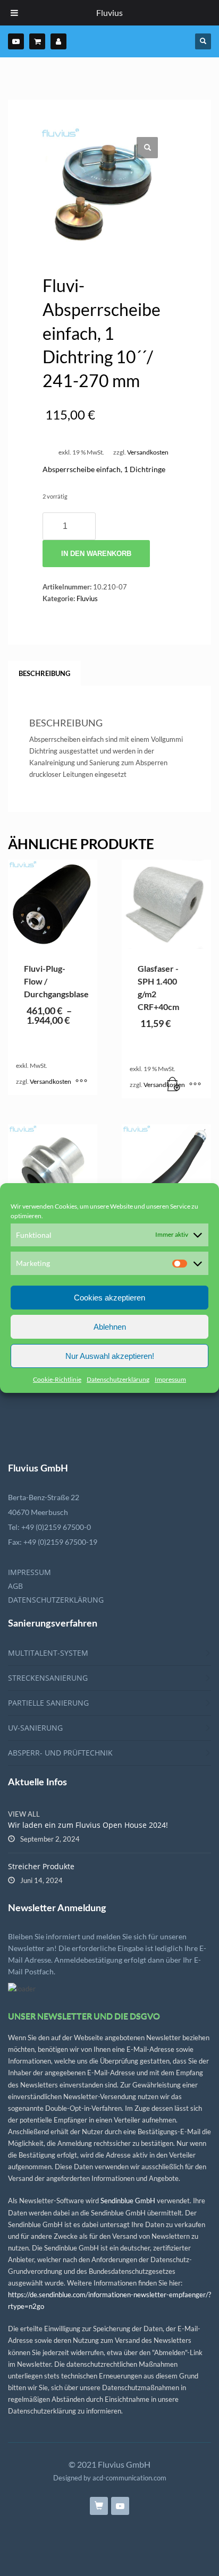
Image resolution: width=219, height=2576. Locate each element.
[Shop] (37, 41)
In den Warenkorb (96, 554)
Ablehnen (110, 1327)
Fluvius (87, 598)
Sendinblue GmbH (128, 2201)
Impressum (170, 1379)
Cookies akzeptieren (109, 1298)
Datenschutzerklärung (118, 1379)
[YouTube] (16, 41)
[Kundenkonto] (58, 41)
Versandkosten (148, 452)
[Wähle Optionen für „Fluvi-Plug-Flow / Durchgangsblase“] (81, 1082)
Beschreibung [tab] (44, 673)
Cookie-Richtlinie (57, 1379)
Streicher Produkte (41, 1866)
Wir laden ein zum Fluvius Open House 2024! (88, 1825)
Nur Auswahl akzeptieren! (110, 1356)
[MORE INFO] (195, 1085)
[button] (147, 148)
